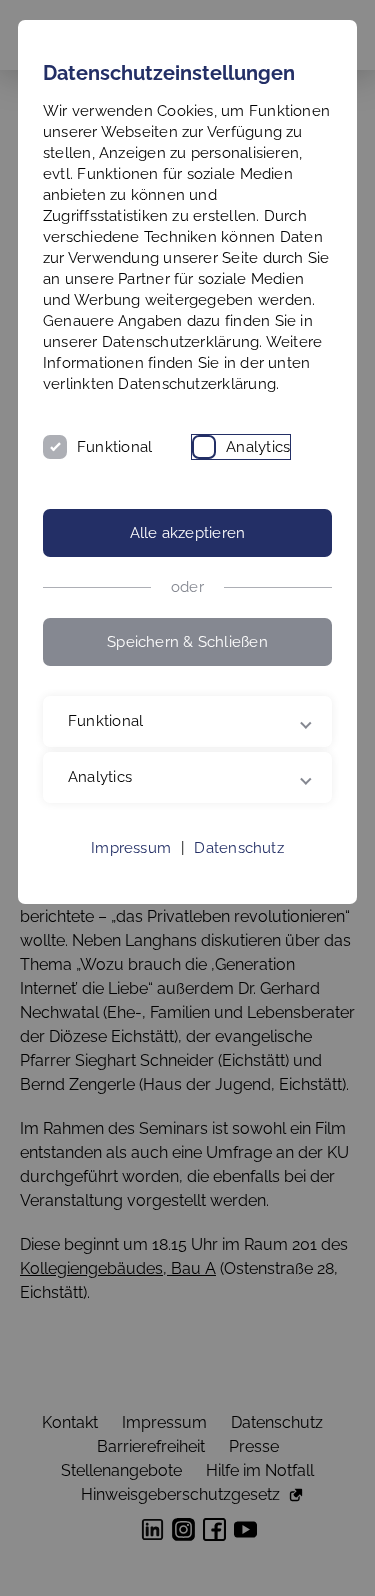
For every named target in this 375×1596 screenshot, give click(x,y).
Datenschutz (238, 890)
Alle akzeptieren (188, 533)
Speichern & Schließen (187, 642)
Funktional (114, 447)
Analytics (258, 447)
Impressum (131, 890)
